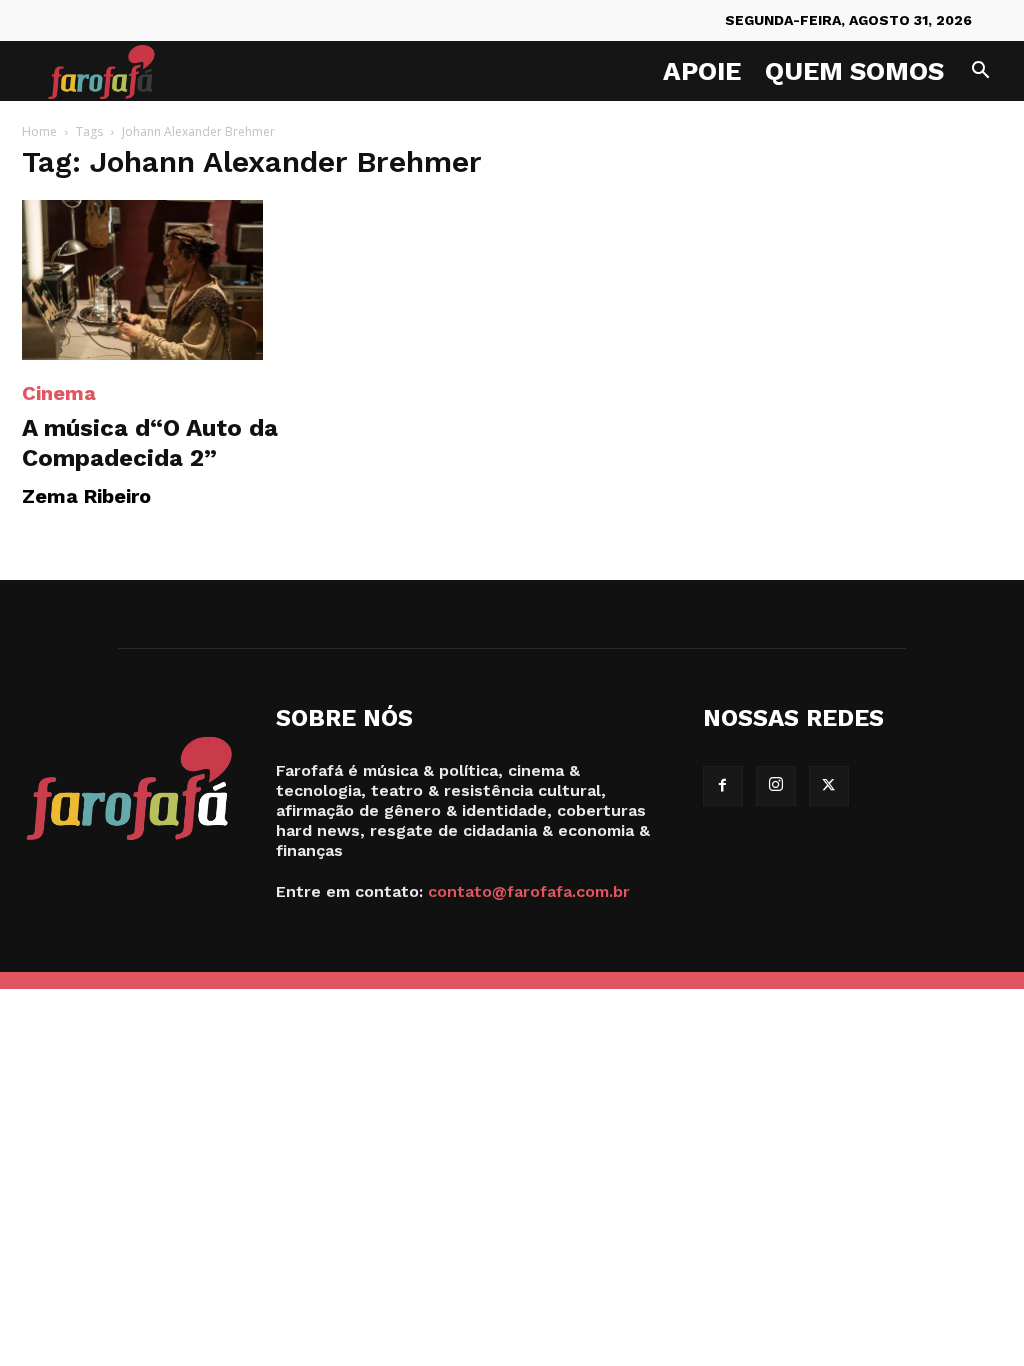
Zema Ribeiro (86, 496)
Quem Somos (854, 71)
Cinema (59, 393)
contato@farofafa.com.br (529, 891)
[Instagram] (776, 786)
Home (39, 131)
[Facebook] (723, 786)
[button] (980, 72)
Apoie (702, 71)
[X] (829, 786)
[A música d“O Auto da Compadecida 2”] (172, 280)
